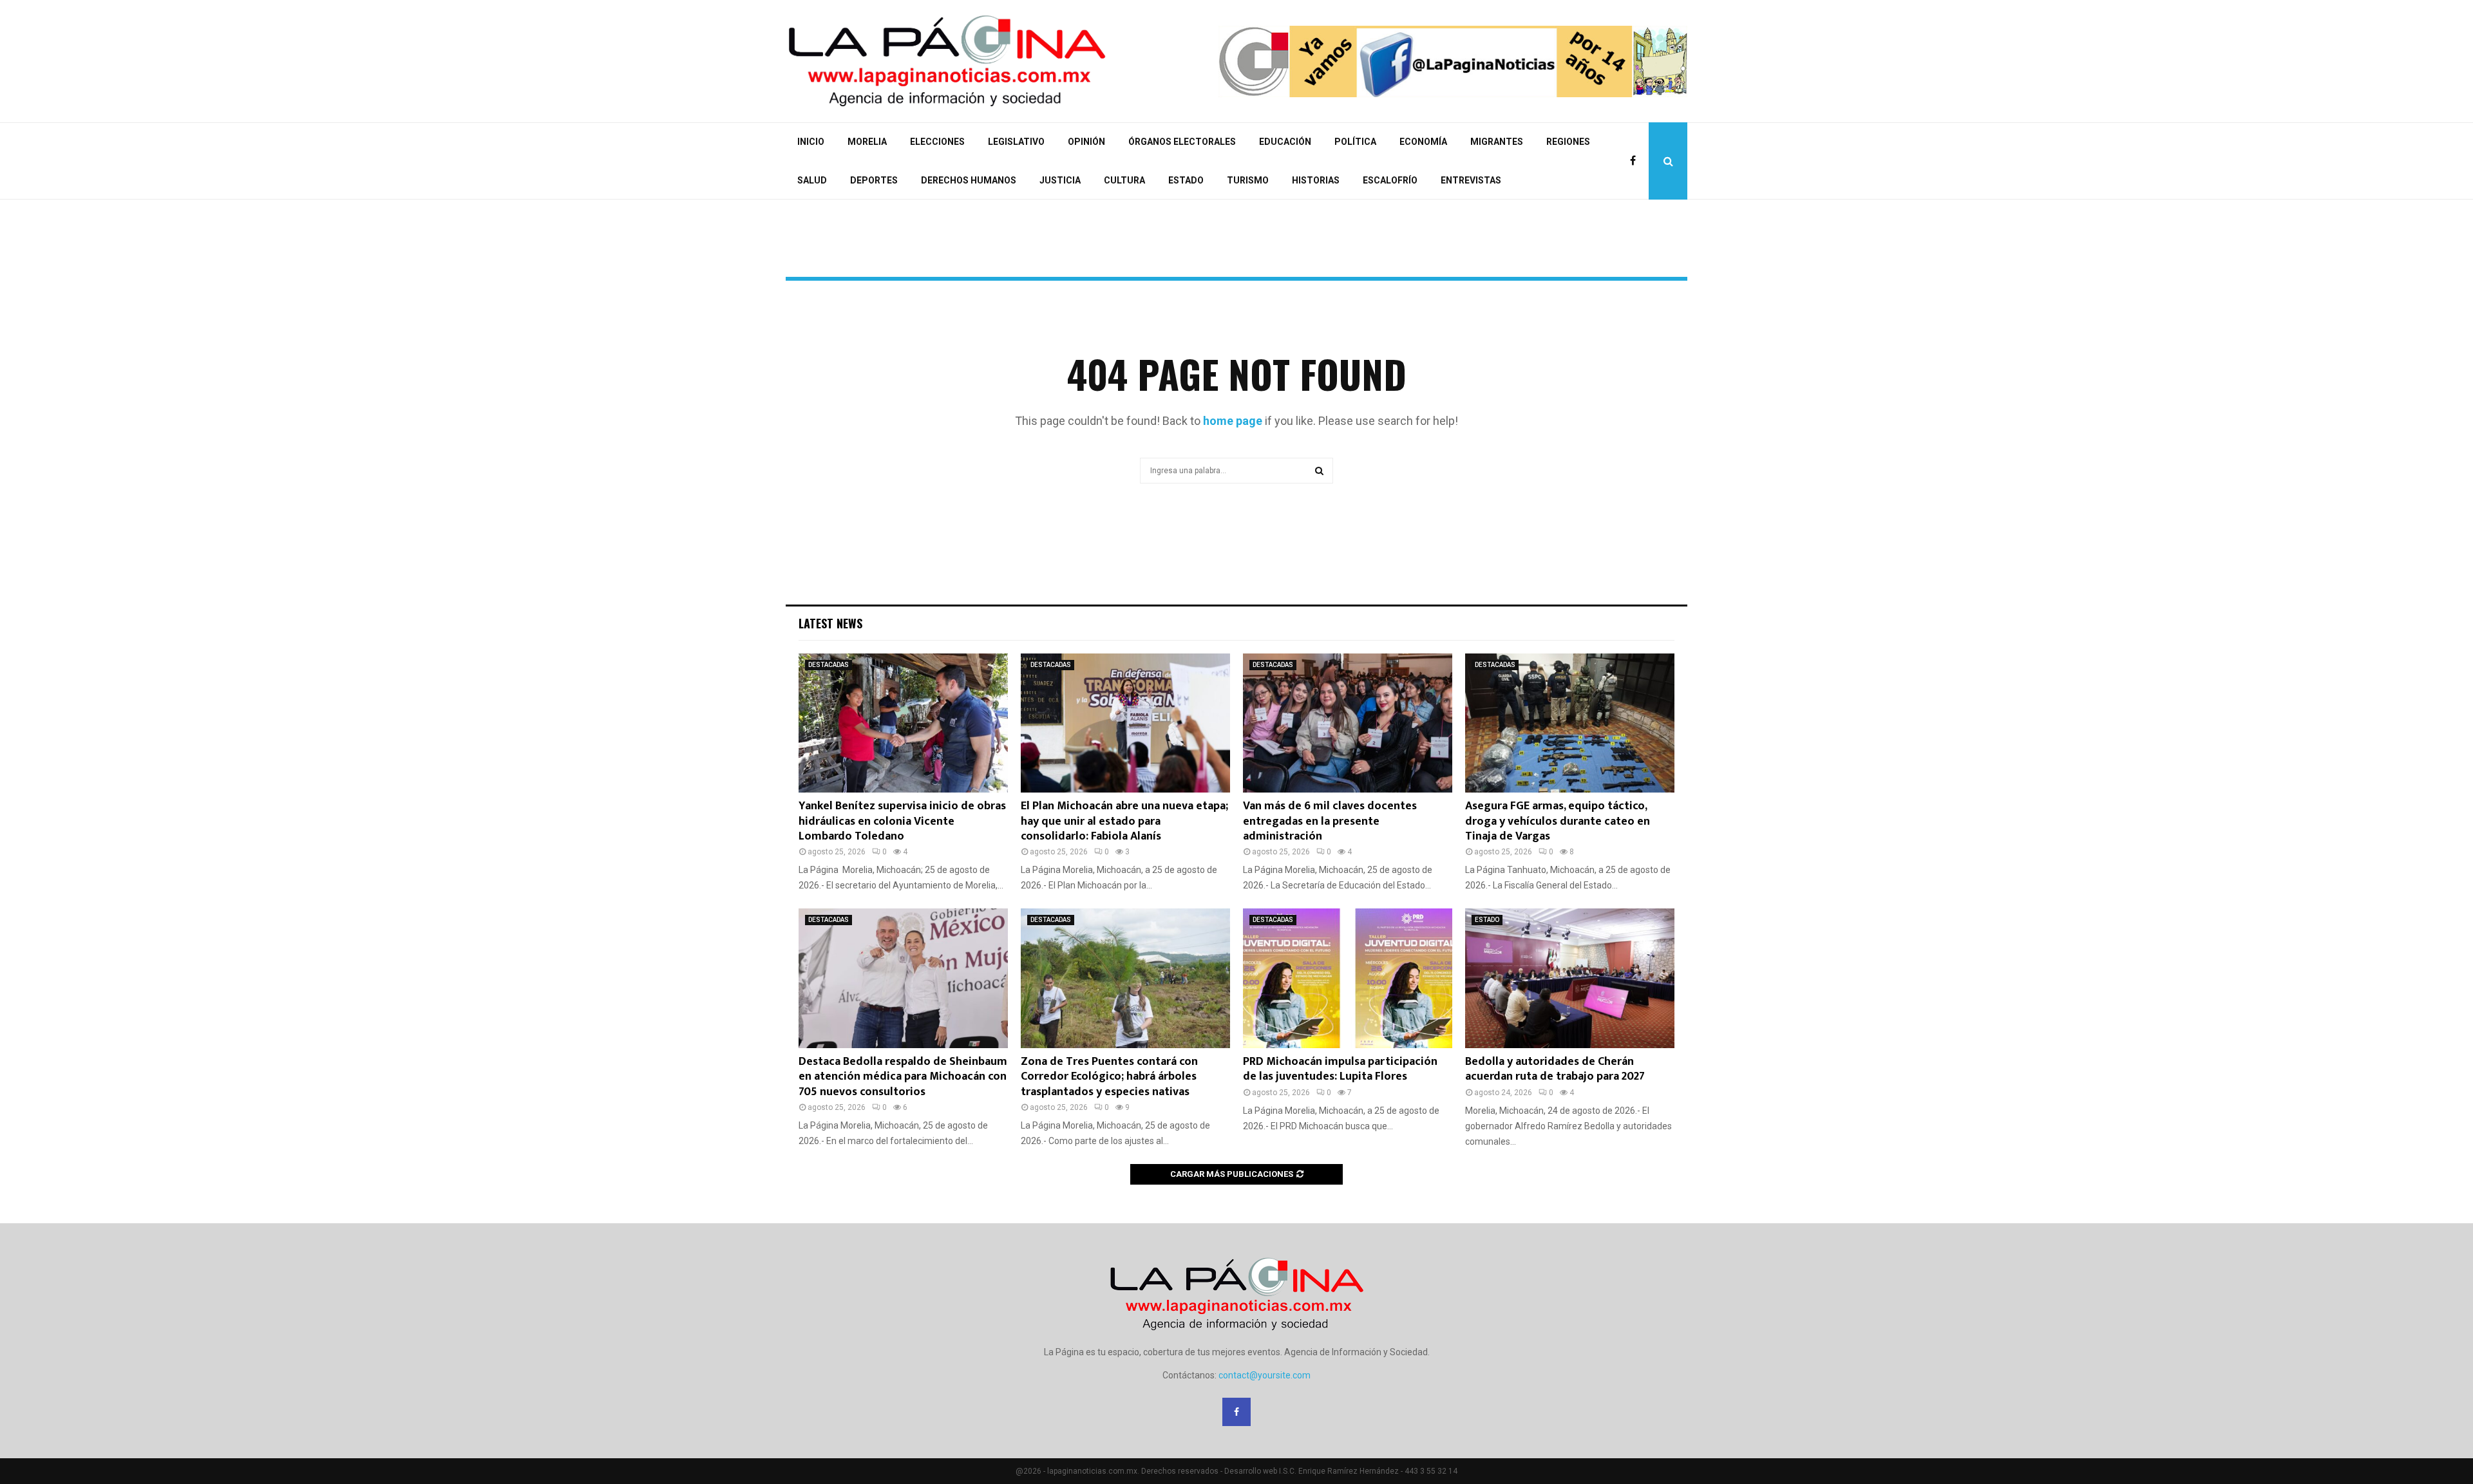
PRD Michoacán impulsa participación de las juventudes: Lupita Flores (1340, 1069)
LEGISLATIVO (1016, 142)
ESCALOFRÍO (1390, 180)
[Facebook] (1636, 161)
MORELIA (867, 142)
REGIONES (1568, 142)
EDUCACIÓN (1285, 142)
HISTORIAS (1316, 180)
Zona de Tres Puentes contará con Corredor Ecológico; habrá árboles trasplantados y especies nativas (1109, 1077)
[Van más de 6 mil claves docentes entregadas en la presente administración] (1348, 723)
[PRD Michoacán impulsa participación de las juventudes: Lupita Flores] (1348, 978)
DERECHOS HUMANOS (969, 180)
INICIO (811, 142)
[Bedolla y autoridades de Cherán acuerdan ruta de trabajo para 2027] (1570, 978)
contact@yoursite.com (1265, 1375)
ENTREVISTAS (1471, 180)
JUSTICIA (1060, 180)
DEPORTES (874, 180)
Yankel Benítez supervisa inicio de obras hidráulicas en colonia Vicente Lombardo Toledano (902, 821)
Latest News (830, 623)
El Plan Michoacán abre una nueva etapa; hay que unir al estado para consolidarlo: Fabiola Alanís (1124, 821)
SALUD (812, 180)
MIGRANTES (1497, 142)
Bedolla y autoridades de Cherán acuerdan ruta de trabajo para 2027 (1555, 1069)
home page (1233, 421)
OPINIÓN (1086, 142)
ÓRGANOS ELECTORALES (1182, 142)
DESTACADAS (829, 665)
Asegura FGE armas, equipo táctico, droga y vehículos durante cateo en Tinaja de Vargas (1558, 821)
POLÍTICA (1355, 142)
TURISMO (1248, 180)
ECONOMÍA (1423, 142)
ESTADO (1186, 180)
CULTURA (1124, 180)
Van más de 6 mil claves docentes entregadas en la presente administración (1330, 821)
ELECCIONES (937, 142)
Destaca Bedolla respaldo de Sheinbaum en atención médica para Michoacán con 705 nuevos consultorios (903, 1077)
